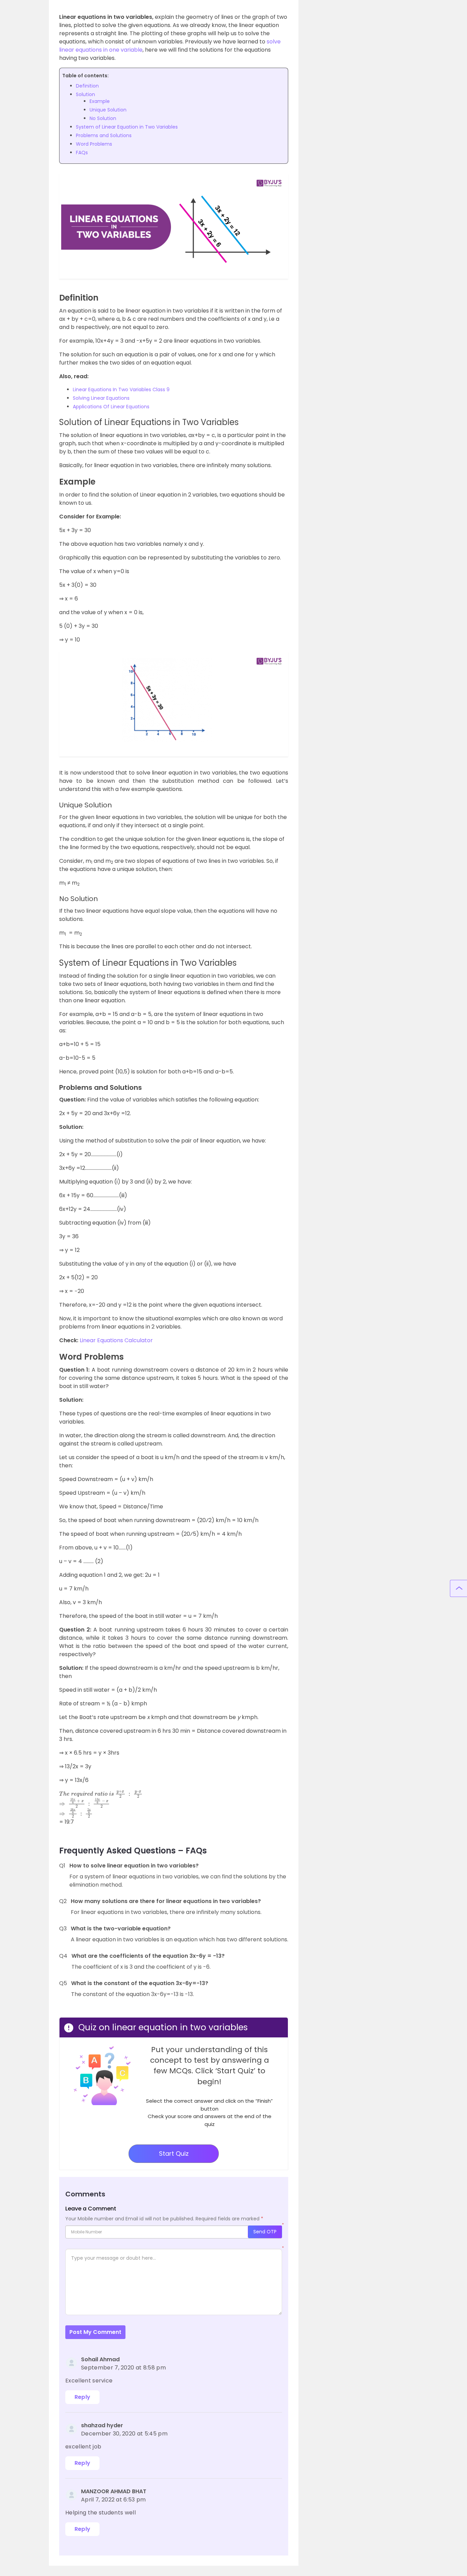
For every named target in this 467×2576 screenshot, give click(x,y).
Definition (87, 86)
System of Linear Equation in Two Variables (127, 127)
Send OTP (265, 2232)
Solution (85, 94)
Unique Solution (108, 110)
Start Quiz (174, 2154)
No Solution (103, 118)
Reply (83, 2397)
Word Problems (94, 144)
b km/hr (267, 1668)
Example (100, 101)
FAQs (82, 153)
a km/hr (170, 1668)
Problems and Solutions (104, 135)
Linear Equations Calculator (116, 1340)
